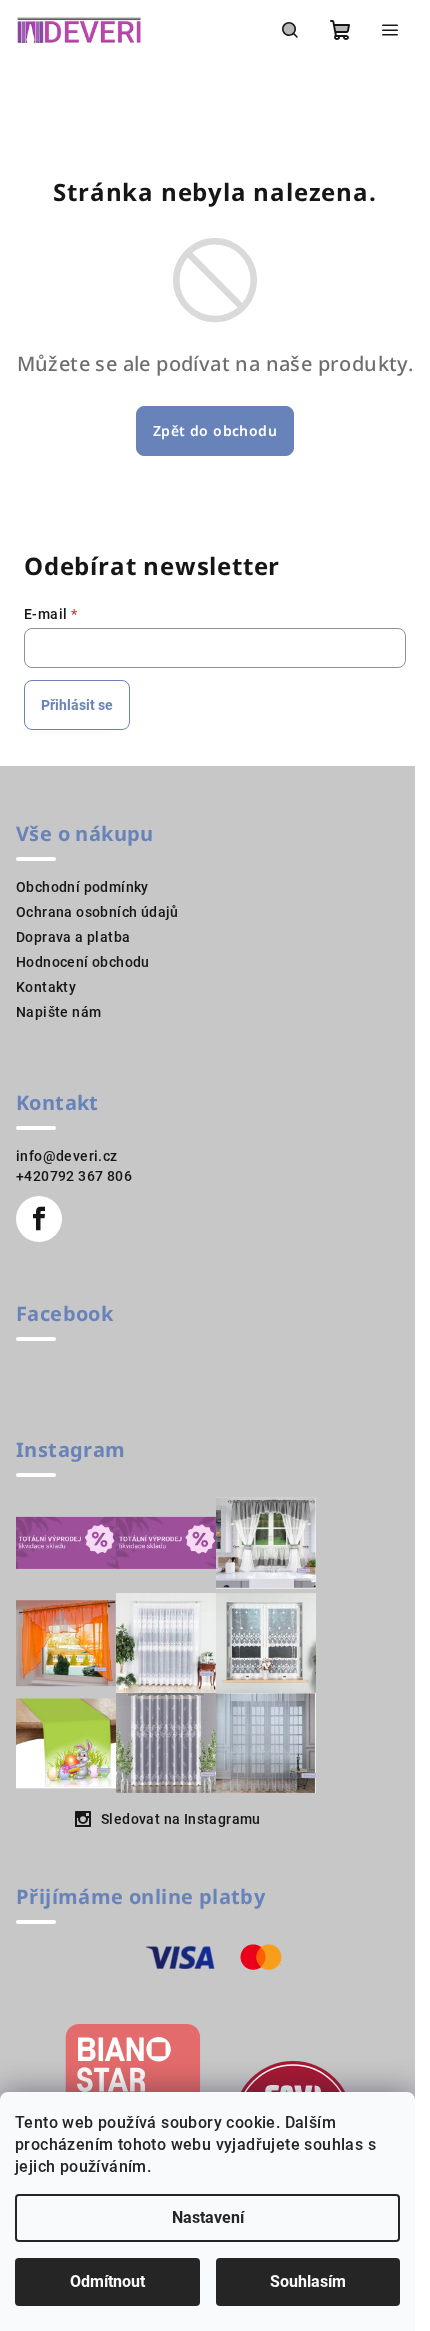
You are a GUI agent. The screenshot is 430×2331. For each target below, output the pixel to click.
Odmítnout (107, 2281)
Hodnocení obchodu (83, 962)
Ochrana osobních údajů (97, 912)
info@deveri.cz (67, 1156)
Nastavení (208, 2217)
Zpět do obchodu (215, 430)
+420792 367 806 (74, 1176)
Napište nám (58, 1012)
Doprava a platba (73, 937)
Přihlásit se (77, 705)
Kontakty (46, 987)
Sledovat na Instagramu (181, 1819)
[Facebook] (39, 1219)
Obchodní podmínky (82, 887)
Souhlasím (308, 2281)
